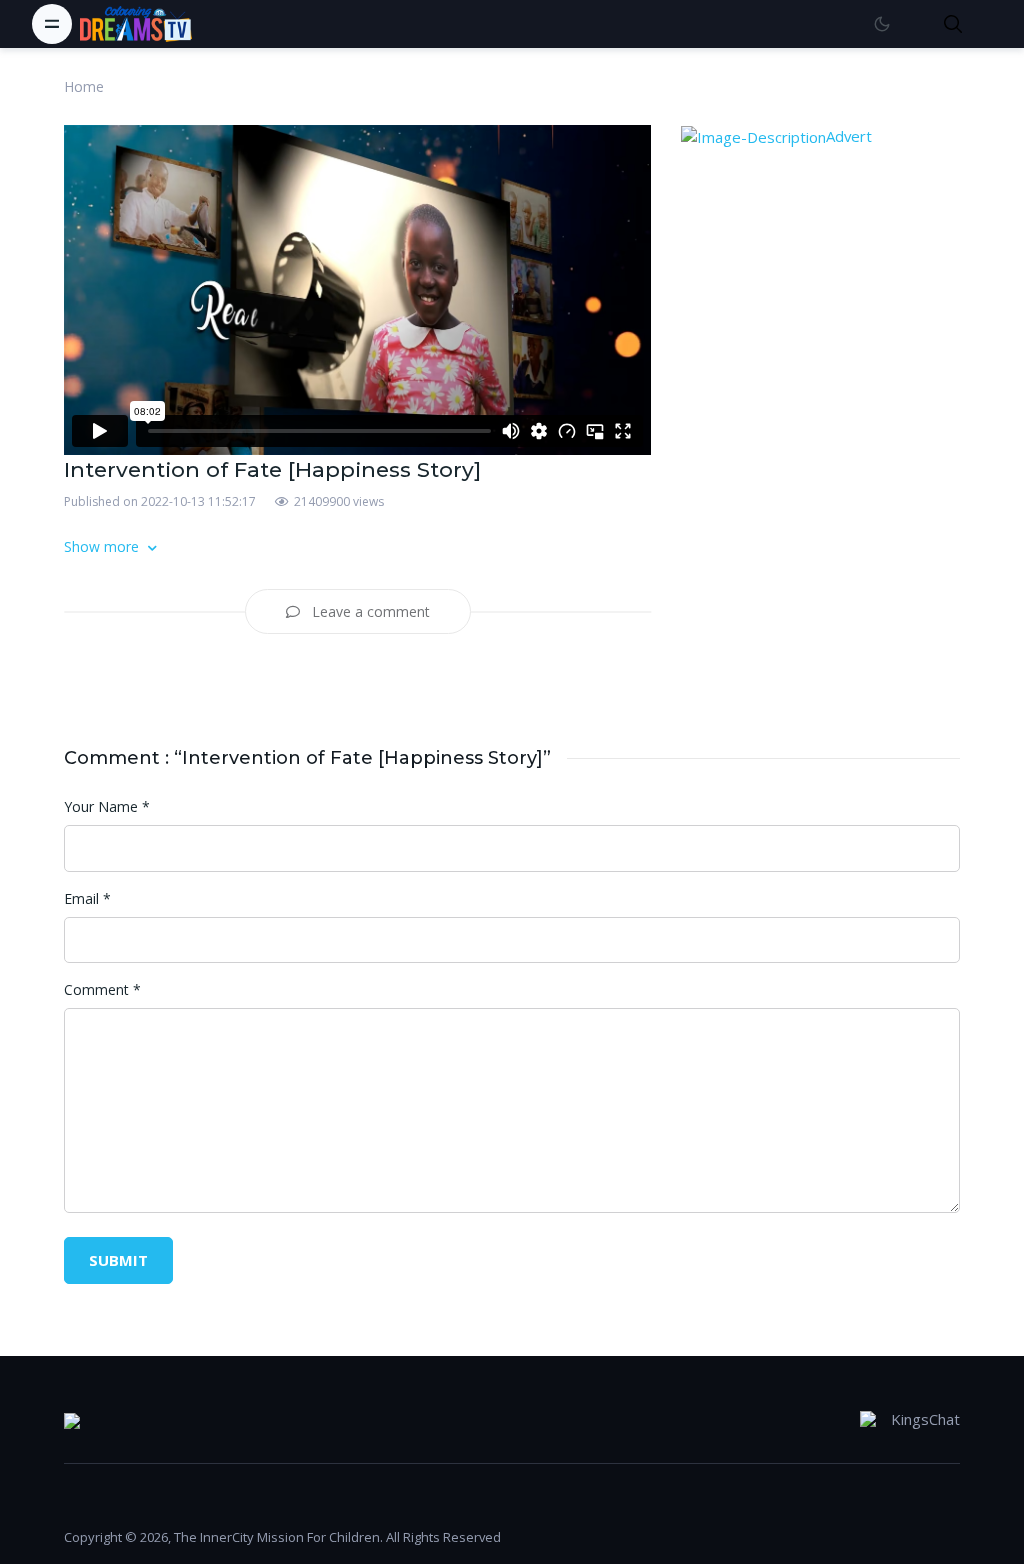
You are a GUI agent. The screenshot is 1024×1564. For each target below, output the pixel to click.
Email (87, 898)
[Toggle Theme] (881, 23)
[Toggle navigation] (52, 24)
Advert (849, 136)
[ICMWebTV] (136, 24)
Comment (102, 989)
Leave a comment (369, 611)
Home (84, 86)
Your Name (107, 806)
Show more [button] (103, 546)
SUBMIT (118, 1260)
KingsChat (925, 1419)
